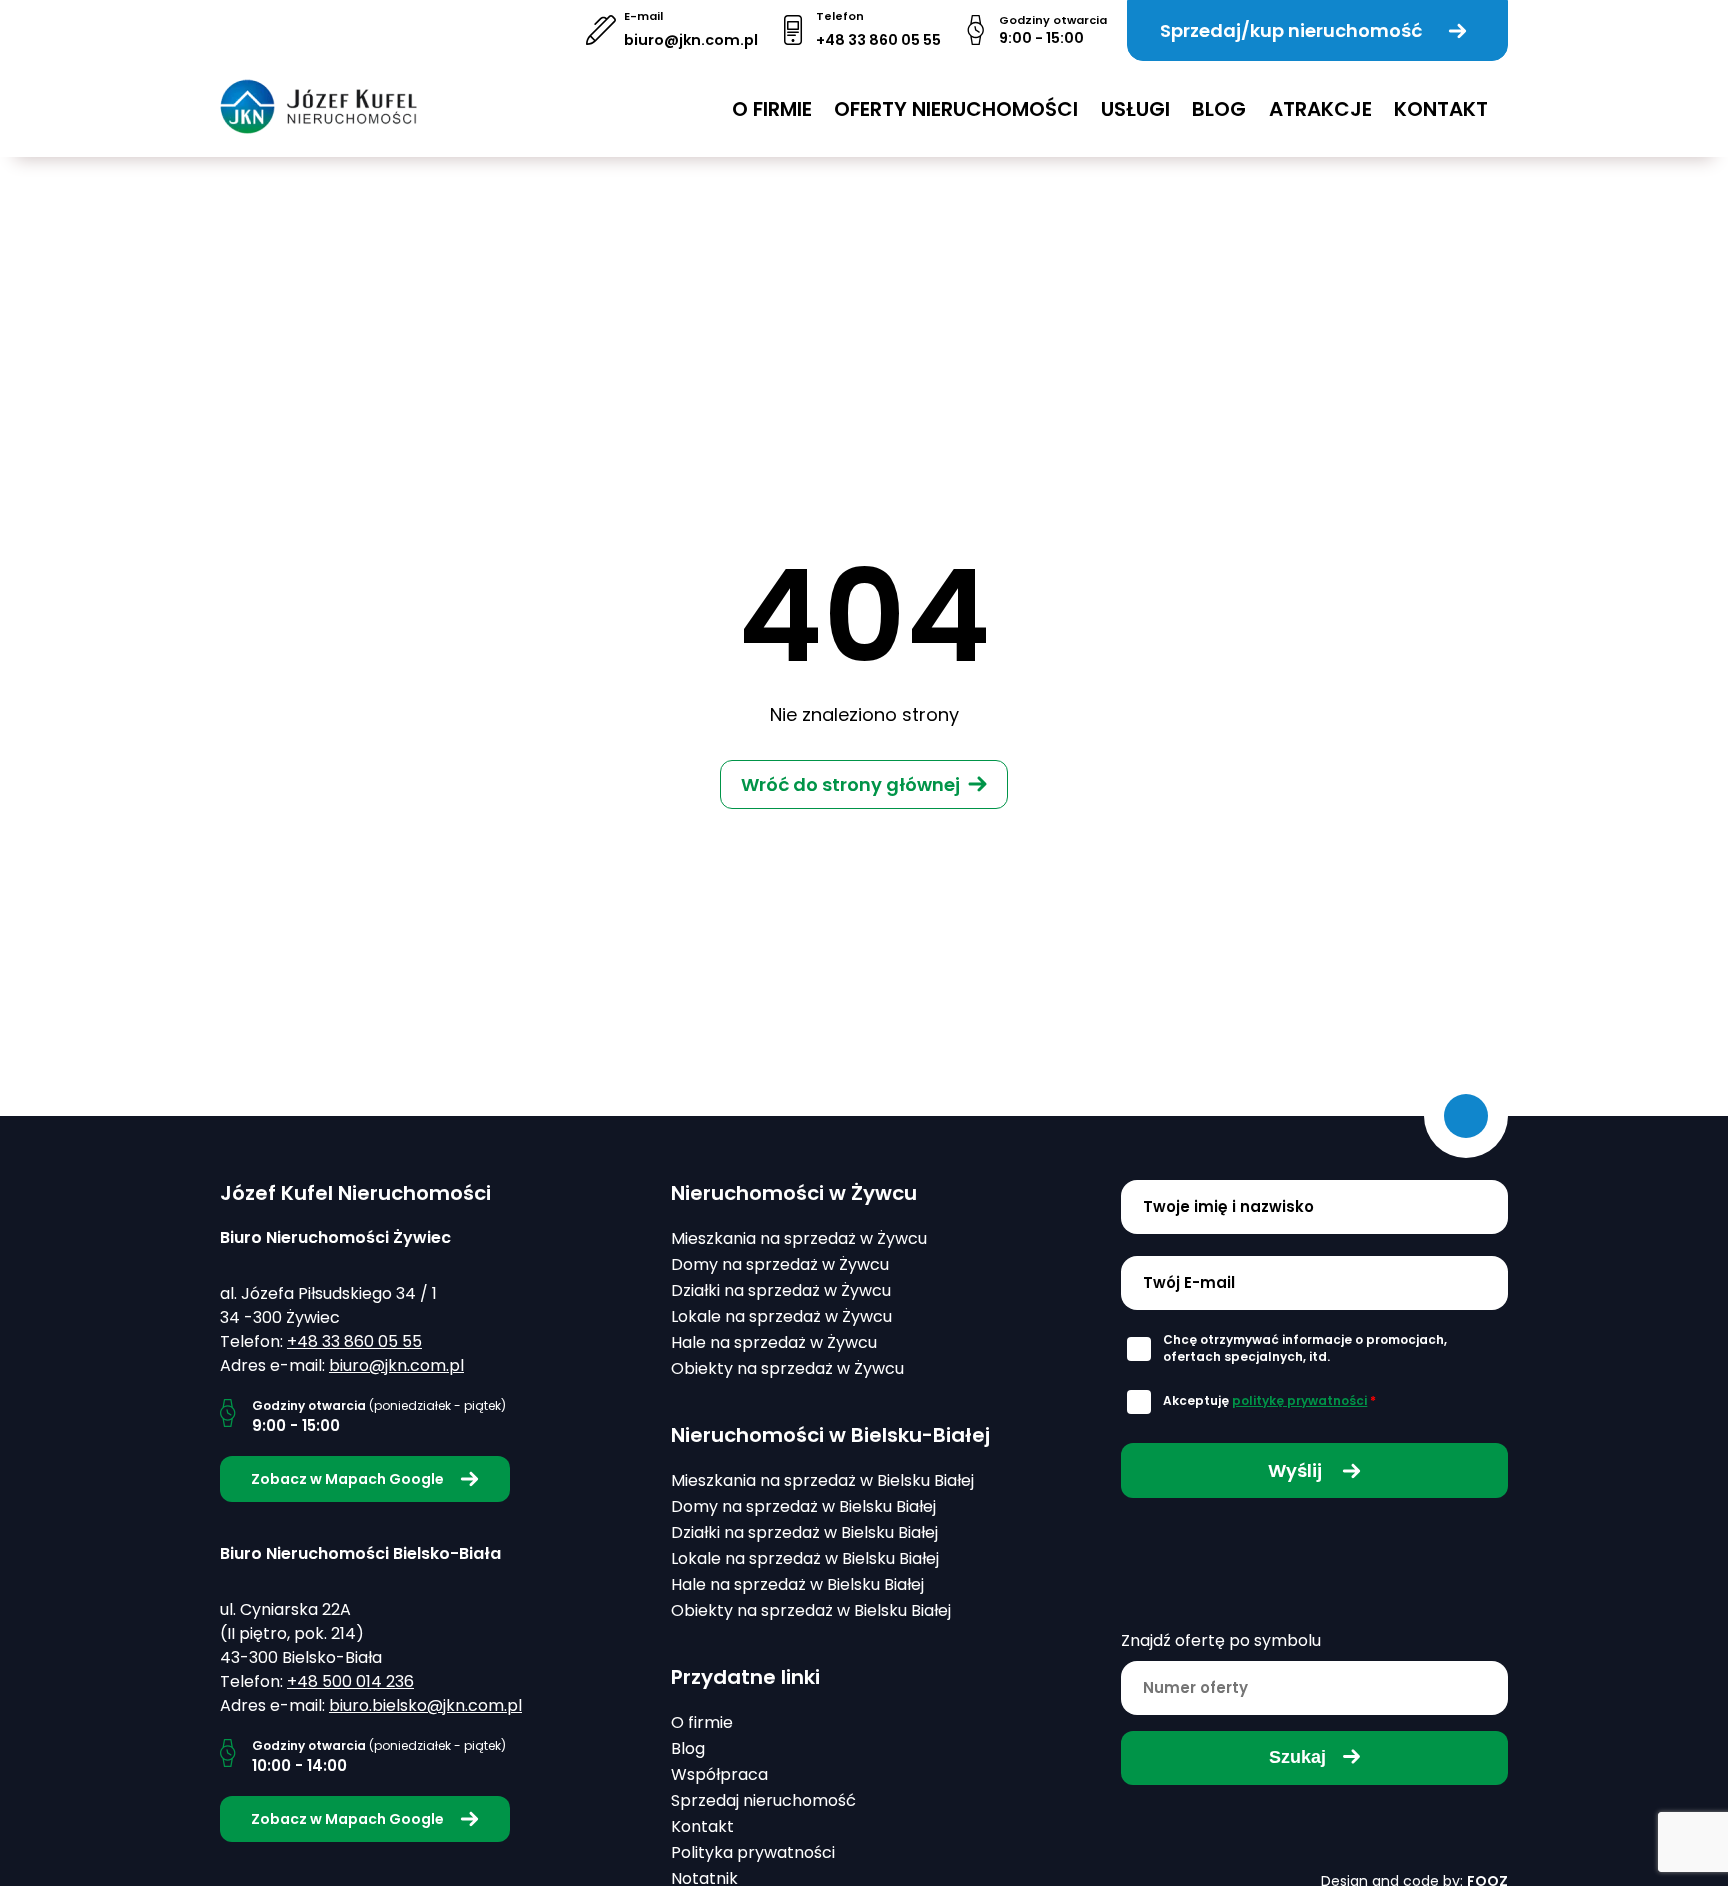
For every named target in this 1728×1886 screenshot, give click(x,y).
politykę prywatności (1299, 1400)
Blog (1219, 109)
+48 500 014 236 (350, 1681)
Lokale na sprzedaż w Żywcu (781, 1316)
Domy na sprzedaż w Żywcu (780, 1264)
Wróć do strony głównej (850, 784)
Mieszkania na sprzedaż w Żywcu (799, 1238)
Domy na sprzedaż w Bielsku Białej (803, 1506)
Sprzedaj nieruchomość (763, 1800)
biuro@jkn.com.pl (691, 40)
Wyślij (1297, 1470)
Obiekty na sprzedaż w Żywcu (787, 1368)
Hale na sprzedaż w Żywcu (774, 1342)
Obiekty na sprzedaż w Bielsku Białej (811, 1610)
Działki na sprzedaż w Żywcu (781, 1290)
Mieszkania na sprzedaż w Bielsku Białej (822, 1480)
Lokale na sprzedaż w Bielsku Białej (805, 1558)
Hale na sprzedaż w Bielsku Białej (797, 1584)
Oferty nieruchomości (956, 109)
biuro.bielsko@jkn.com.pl (425, 1705)
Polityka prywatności (753, 1852)
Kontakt (1441, 109)
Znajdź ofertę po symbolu (1221, 1640)
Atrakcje (1320, 109)
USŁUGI (1135, 109)
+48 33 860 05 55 (878, 40)
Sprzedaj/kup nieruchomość (1291, 30)
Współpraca (719, 1774)
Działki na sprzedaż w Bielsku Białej (804, 1532)
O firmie (772, 109)
